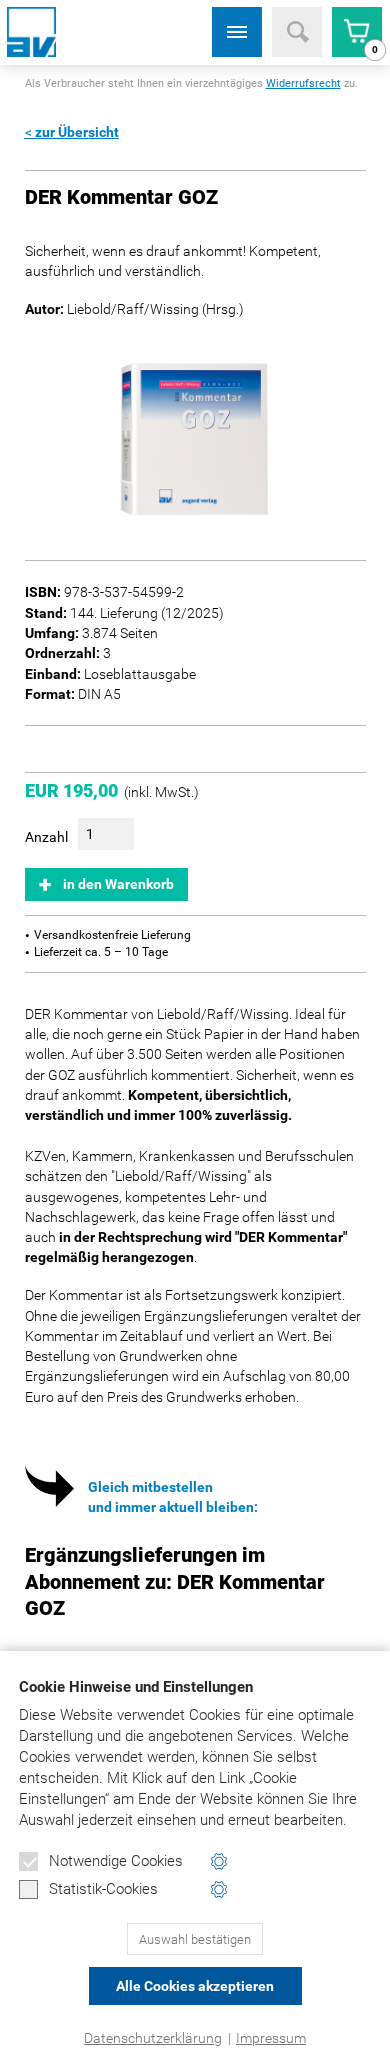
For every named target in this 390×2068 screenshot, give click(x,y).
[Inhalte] (237, 32)
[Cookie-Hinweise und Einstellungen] (219, 1861)
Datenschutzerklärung (153, 2038)
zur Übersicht (77, 132)
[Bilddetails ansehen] (195, 438)
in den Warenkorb (118, 884)
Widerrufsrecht (303, 83)
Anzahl (46, 837)
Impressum (271, 2038)
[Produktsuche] (297, 32)
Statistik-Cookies (103, 1889)
